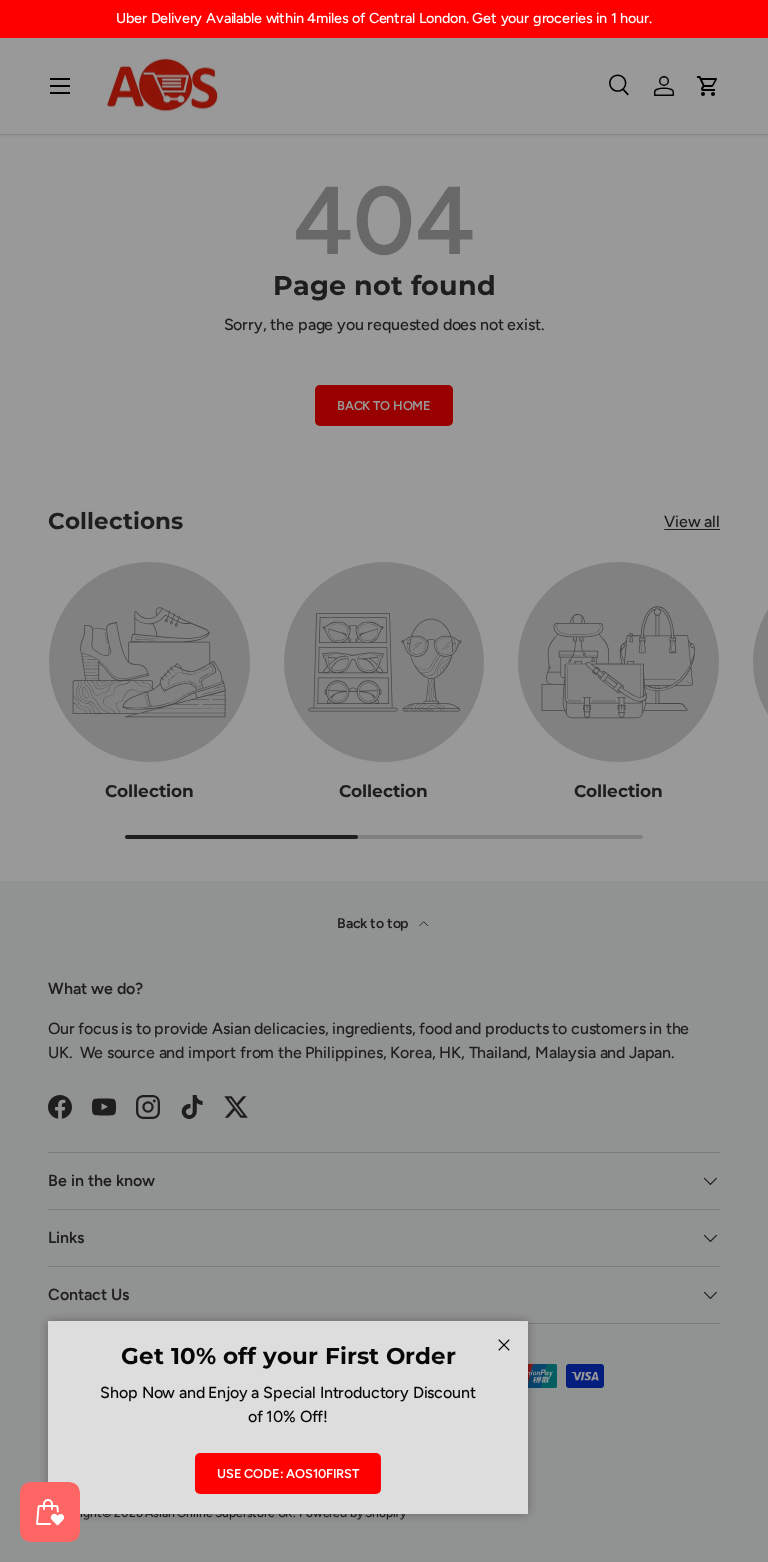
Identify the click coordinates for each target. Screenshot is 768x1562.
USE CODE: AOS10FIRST (288, 1473)
